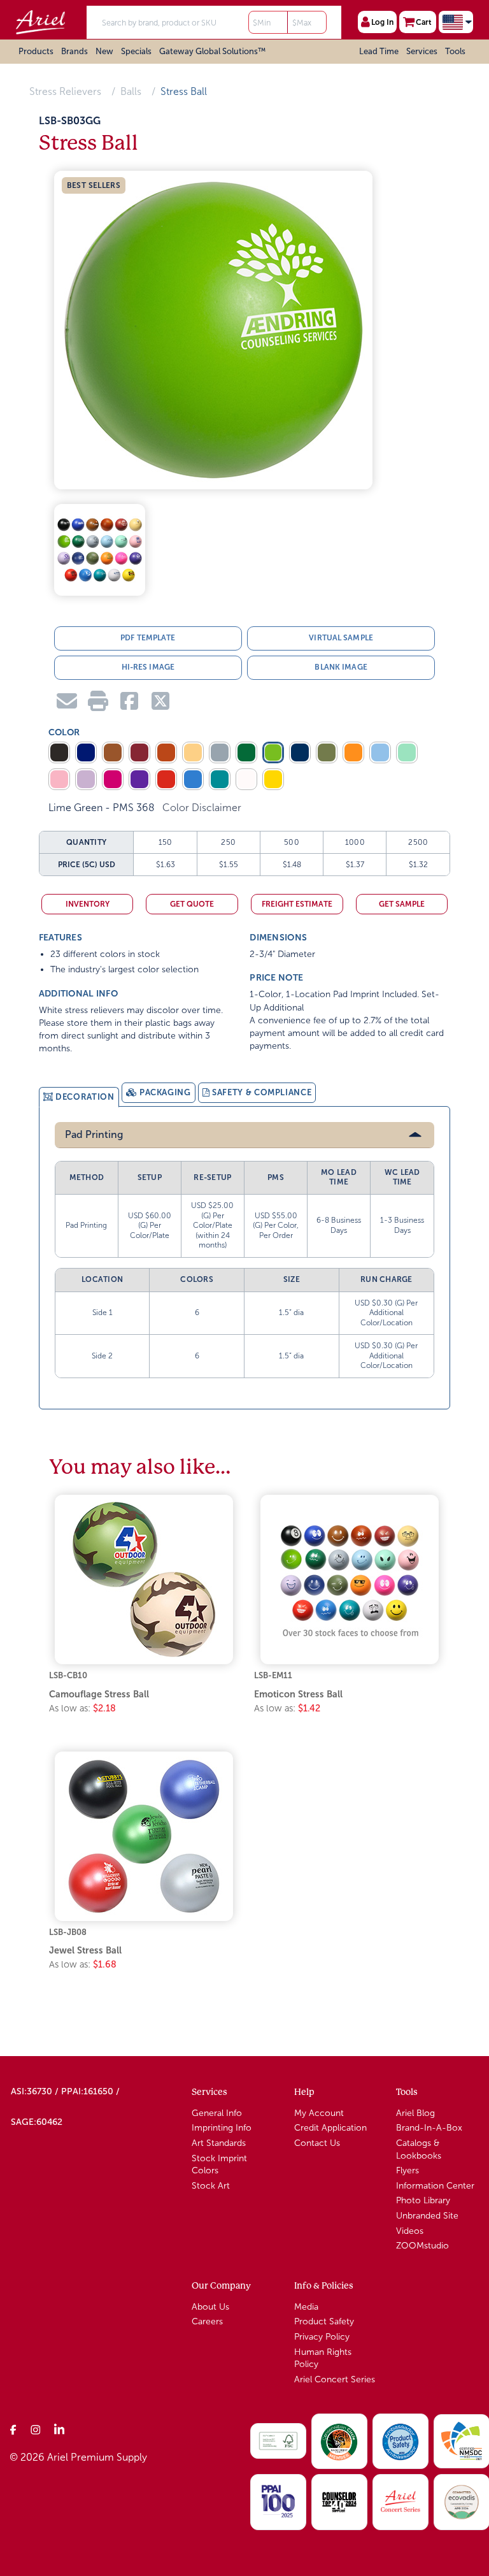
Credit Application (330, 2128)
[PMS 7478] (407, 752)
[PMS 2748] (86, 752)
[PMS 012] (273, 779)
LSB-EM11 (273, 1675)
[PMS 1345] (193, 752)
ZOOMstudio (422, 2246)
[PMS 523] (86, 779)
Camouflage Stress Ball (99, 1694)
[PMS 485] (166, 779)
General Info (217, 2113)
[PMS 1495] (353, 752)
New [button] (104, 51)
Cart (424, 22)
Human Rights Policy (323, 2358)
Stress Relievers (65, 91)
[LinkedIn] (59, 2429)
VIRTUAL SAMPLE (341, 638)
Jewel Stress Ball (85, 1950)
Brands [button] (74, 51)
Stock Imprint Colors (219, 2165)
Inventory (88, 904)
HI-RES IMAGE (148, 667)
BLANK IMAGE (341, 667)
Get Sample (402, 904)
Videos (410, 2231)
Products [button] (36, 51)
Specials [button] (136, 51)
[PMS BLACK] (59, 752)
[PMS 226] (113, 779)
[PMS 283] (380, 752)
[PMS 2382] (193, 779)
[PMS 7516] (113, 752)
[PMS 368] (273, 752)
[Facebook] (13, 2429)
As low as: (82, 1708)
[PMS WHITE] (246, 779)
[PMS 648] (300, 752)
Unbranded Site (427, 2216)
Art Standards (219, 2143)
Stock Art (211, 2186)
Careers (207, 2321)
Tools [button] (455, 51)
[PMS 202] (139, 752)
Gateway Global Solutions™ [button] (212, 51)
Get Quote (192, 904)
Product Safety (324, 2321)
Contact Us (317, 2143)
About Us (210, 2307)
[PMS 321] (220, 779)
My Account (319, 2113)
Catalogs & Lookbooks (419, 2149)
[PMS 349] (246, 752)
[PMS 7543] (220, 752)
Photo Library (423, 2200)
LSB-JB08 (68, 1932)
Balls (131, 91)
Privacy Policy (322, 2337)
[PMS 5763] (327, 752)
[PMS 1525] (166, 752)
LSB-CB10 (68, 1675)
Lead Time (379, 51)
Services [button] (422, 51)
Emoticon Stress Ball (298, 1694)
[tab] (79, 1097)
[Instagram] (36, 2429)
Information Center (435, 2186)
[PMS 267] (139, 779)
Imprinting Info (222, 2128)
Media (306, 2307)
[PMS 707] (59, 779)
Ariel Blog (415, 2113)
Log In (382, 22)
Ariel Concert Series (335, 2379)
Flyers (407, 2170)
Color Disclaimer (202, 808)
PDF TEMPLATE (148, 638)
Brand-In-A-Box (429, 2128)
